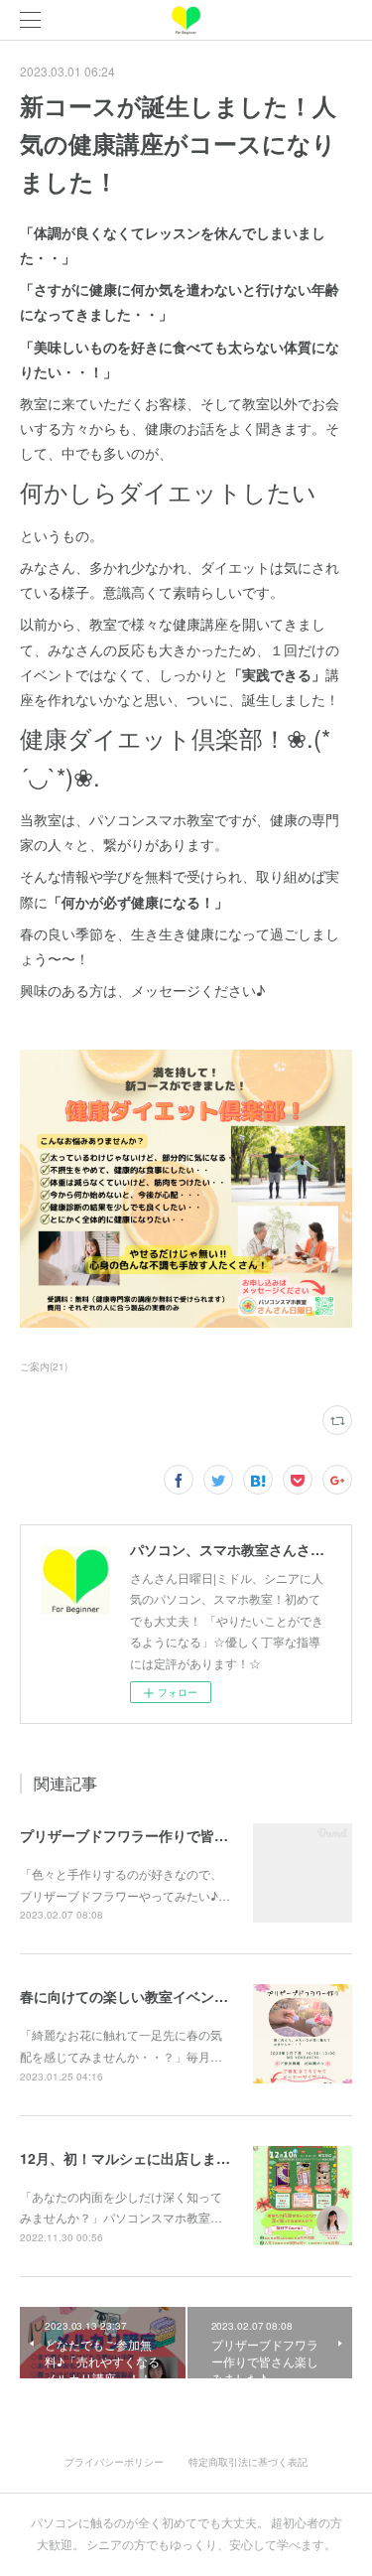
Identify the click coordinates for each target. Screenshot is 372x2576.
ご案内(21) (44, 1366)
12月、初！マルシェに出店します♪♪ (134, 2158)
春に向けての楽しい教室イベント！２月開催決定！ (180, 1996)
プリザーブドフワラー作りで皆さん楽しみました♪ (177, 1835)
